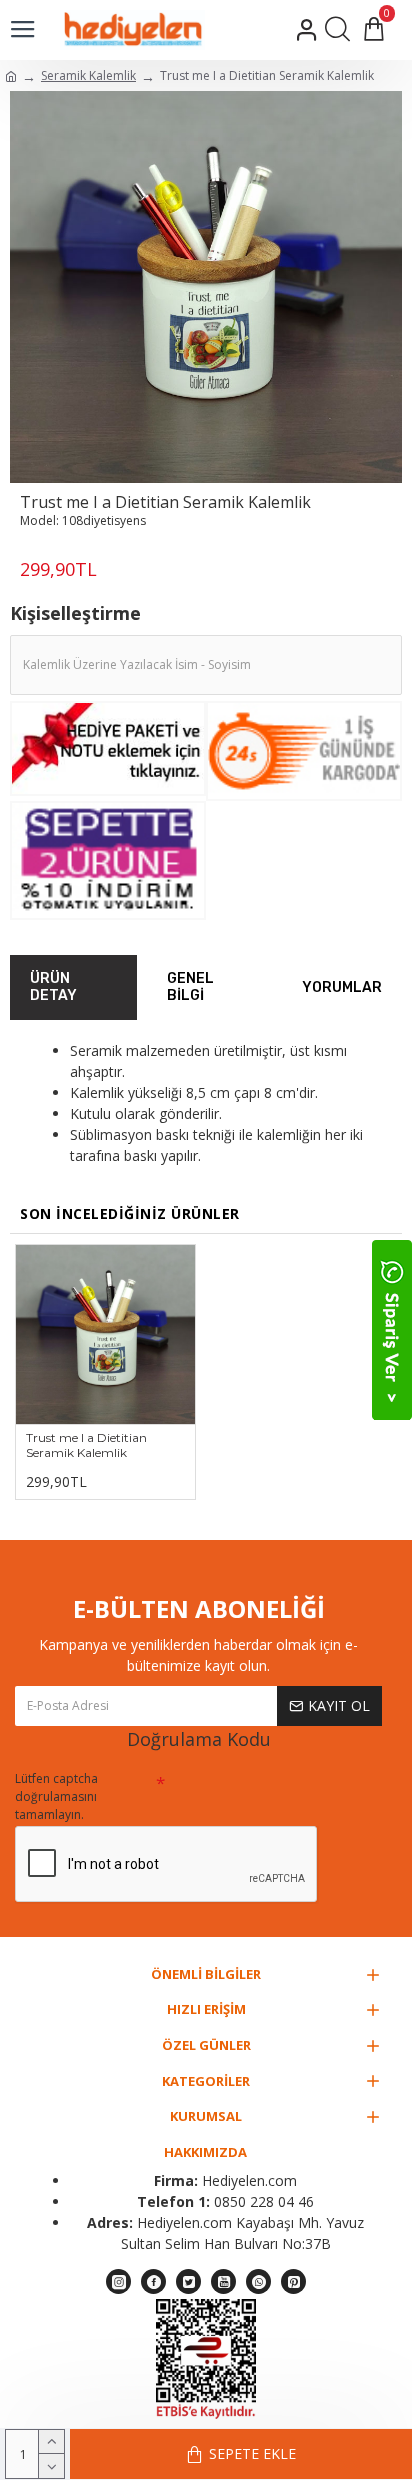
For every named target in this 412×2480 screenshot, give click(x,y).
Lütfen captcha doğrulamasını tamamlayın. (56, 1796)
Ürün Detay (53, 987)
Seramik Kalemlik (88, 75)
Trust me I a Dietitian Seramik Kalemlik (86, 1445)
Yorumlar (342, 987)
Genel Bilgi (190, 987)
